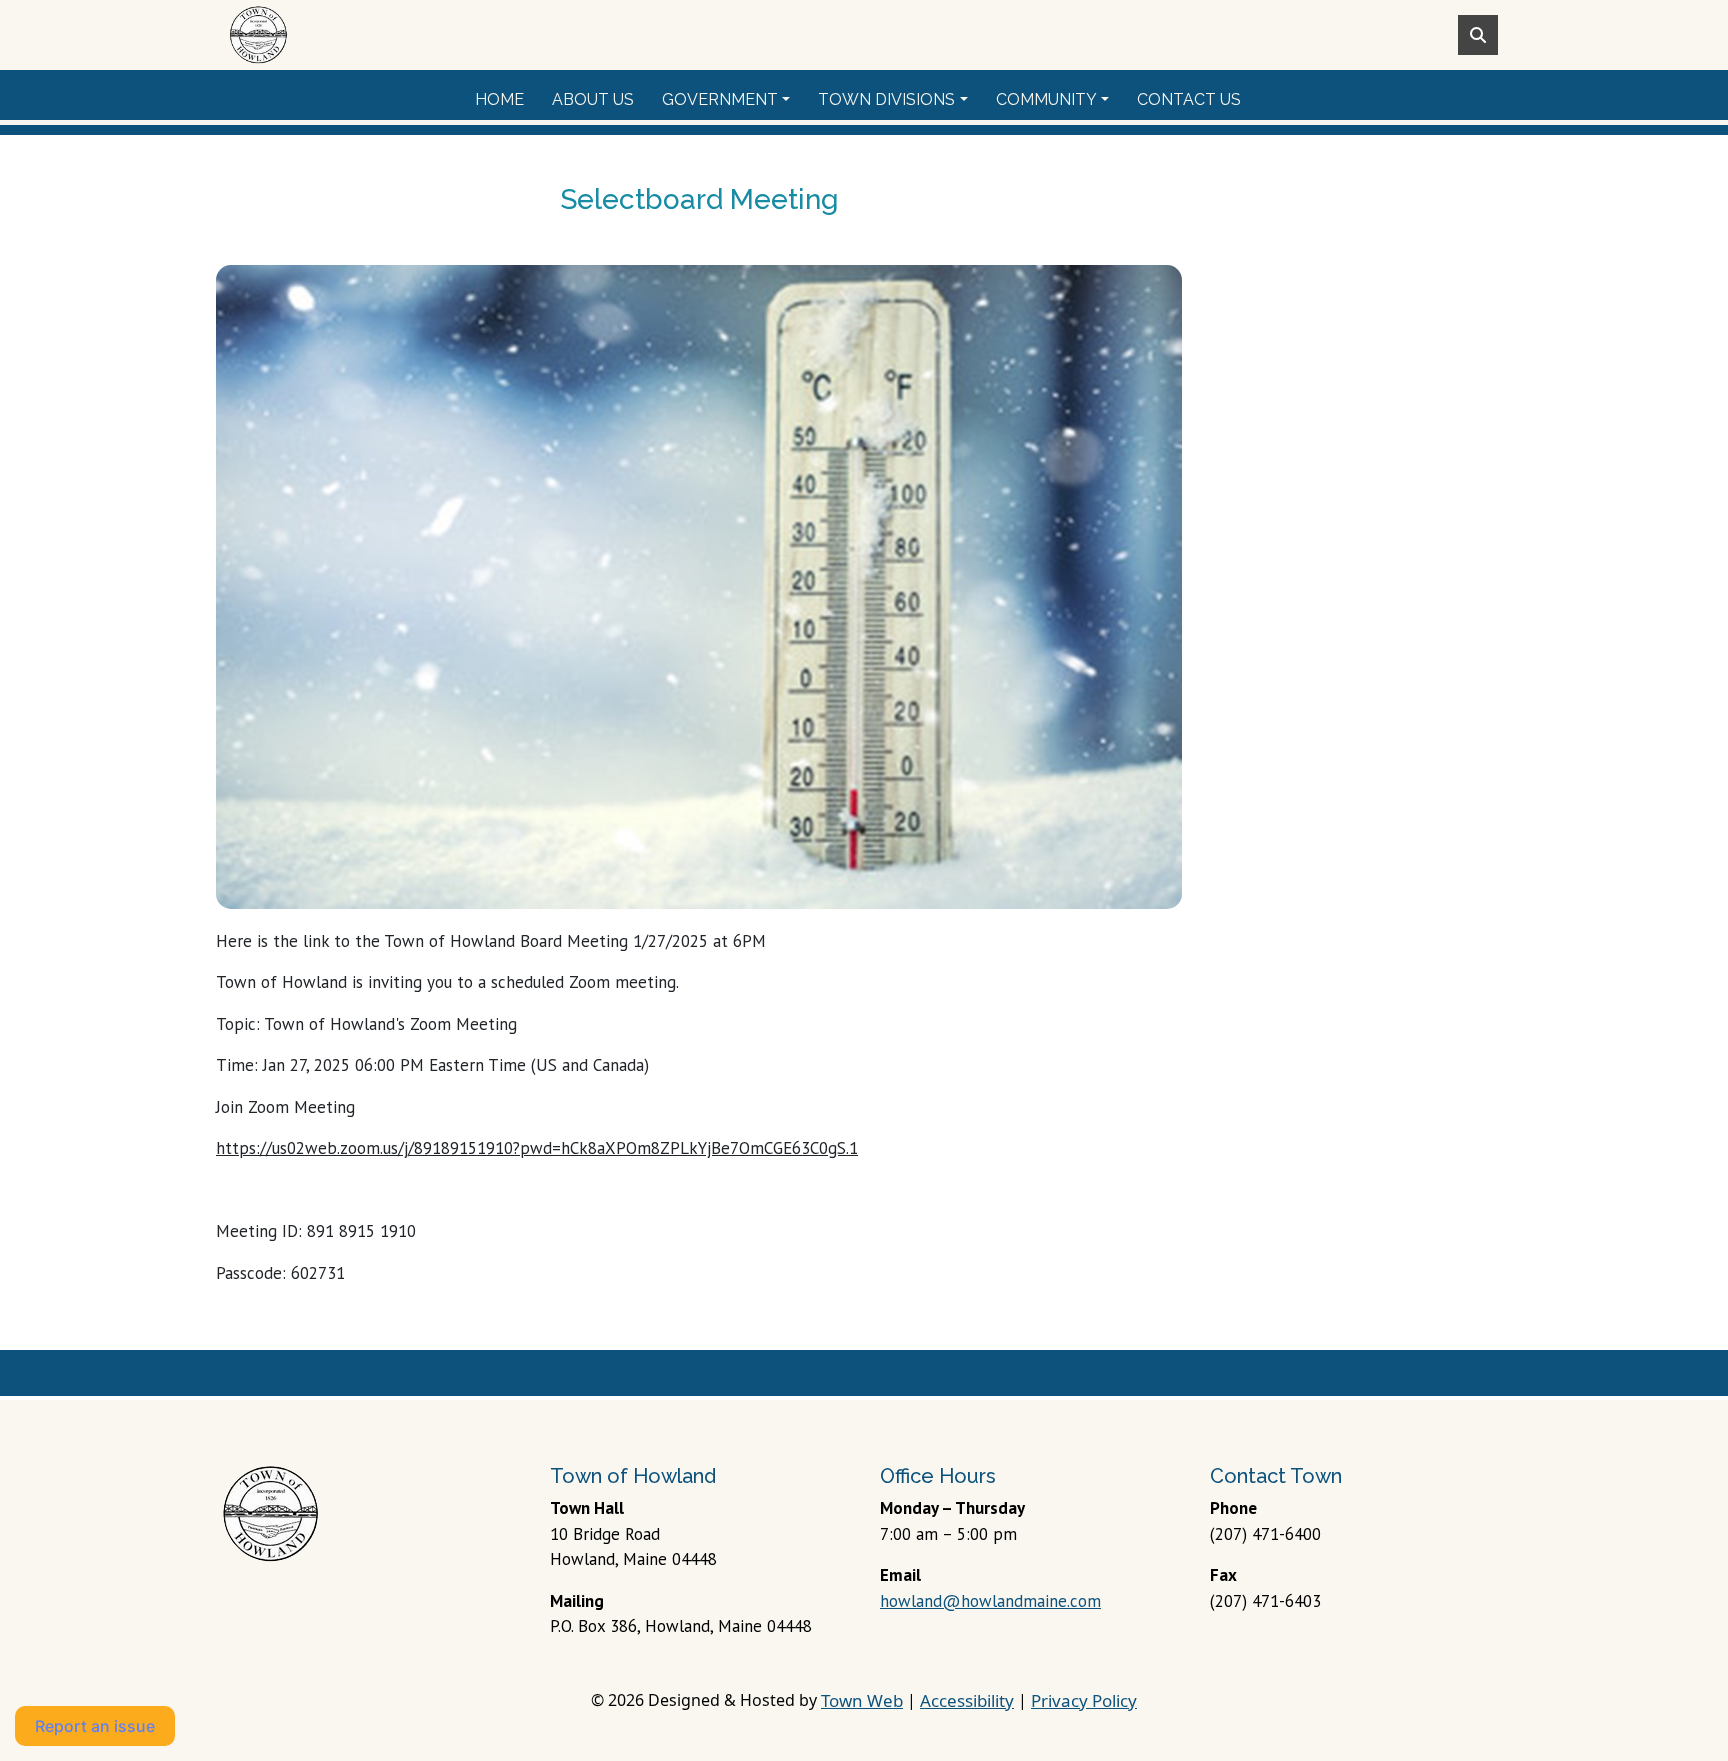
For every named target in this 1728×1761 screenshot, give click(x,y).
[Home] (258, 35)
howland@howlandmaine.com (990, 1601)
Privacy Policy (1084, 1700)
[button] (732, 100)
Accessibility (967, 1700)
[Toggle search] (1478, 35)
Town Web (862, 1700)
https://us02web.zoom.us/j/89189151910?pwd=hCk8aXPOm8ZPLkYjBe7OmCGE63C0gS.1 (537, 1148)
